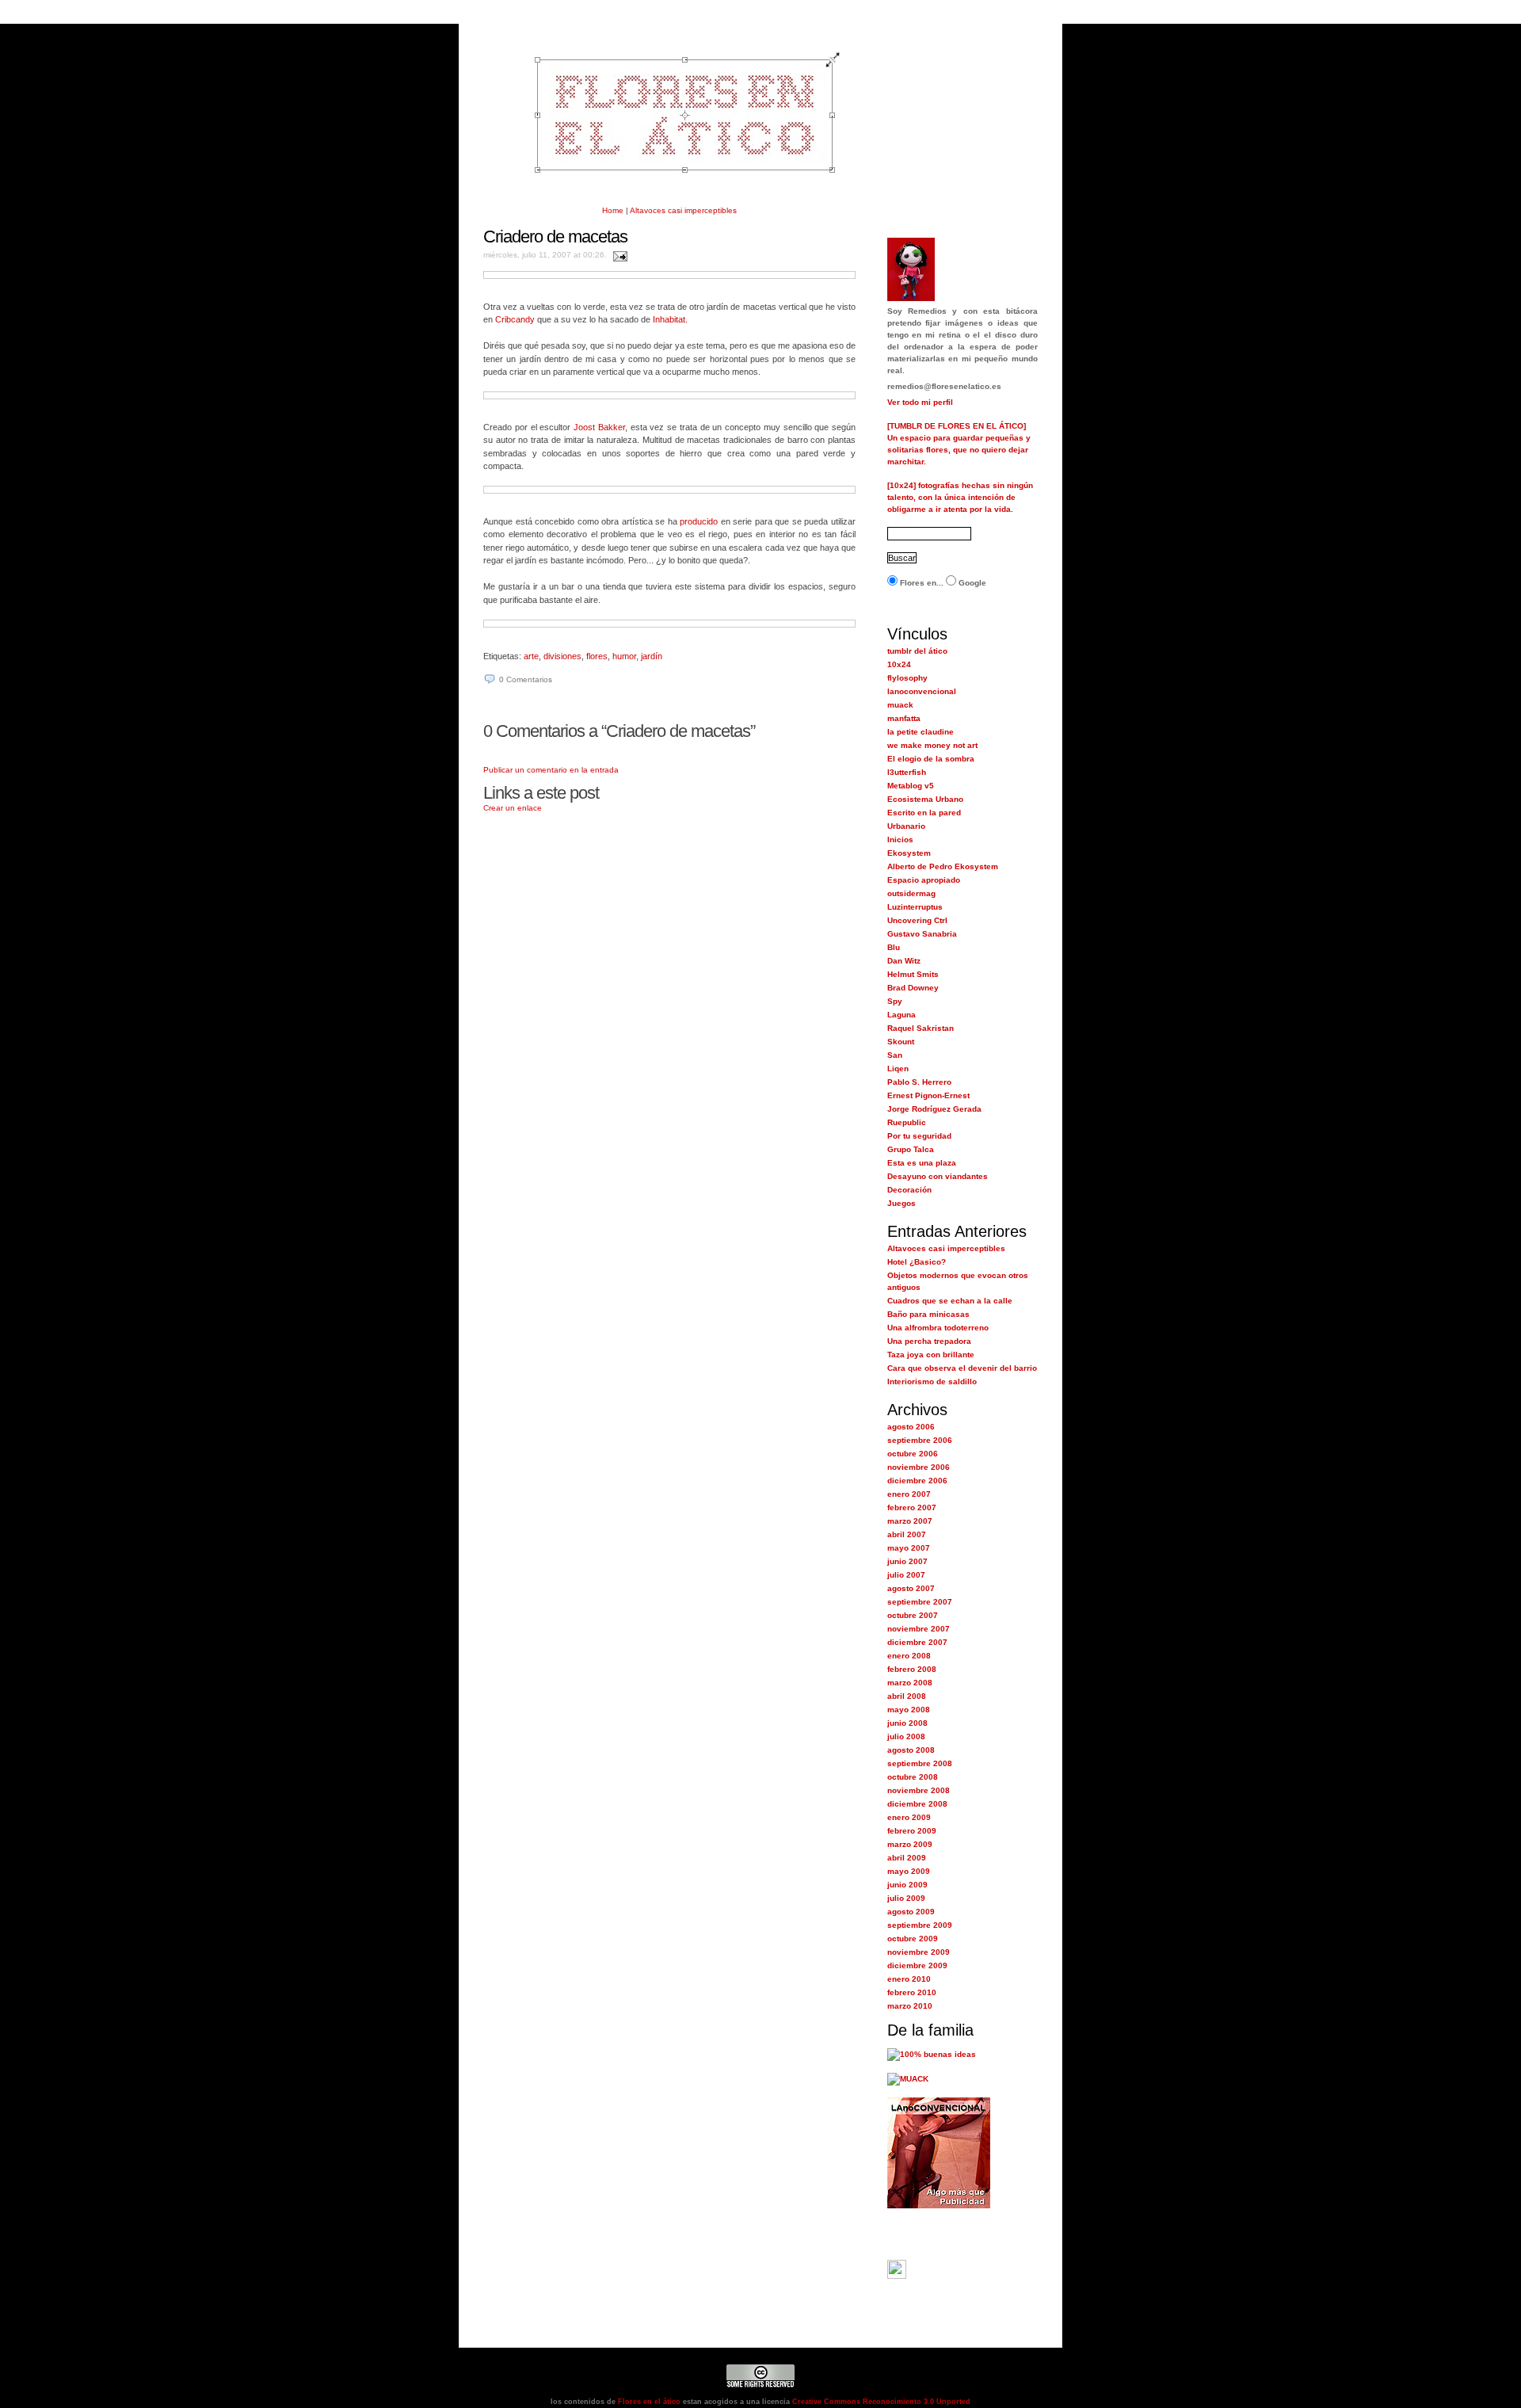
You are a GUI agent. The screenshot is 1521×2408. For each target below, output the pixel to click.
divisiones (562, 656)
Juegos (902, 1203)
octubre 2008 (913, 1777)
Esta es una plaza (922, 1163)
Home (613, 210)
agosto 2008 (911, 1750)
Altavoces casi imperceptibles (683, 210)
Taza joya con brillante (931, 1355)
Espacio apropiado (924, 880)
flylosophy (907, 678)
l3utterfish (907, 772)
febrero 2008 (912, 1669)
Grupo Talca (911, 1149)
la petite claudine (921, 732)
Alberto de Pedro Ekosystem (943, 866)
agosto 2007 (911, 1588)
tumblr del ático (917, 651)
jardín (652, 656)
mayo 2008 (909, 1710)
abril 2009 (907, 1858)
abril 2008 (907, 1696)
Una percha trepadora (929, 1341)
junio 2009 (907, 1885)
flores (597, 656)
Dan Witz (904, 961)
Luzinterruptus (915, 907)
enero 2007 (909, 1494)
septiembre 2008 (920, 1763)
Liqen (898, 1069)
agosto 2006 (911, 1427)
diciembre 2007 (917, 1642)
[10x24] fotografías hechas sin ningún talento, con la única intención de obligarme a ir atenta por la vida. (960, 497)
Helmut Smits (913, 974)
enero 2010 (909, 1979)
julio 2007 (906, 1575)
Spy (895, 1001)
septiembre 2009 (920, 1925)
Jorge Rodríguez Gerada (934, 1109)
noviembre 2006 (919, 1467)
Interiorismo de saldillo (932, 1381)
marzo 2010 (910, 2006)
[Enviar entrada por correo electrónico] (618, 255)
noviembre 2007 (919, 1629)
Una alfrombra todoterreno (938, 1328)
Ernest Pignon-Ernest (928, 1095)
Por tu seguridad (919, 1136)
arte (531, 656)
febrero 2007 (912, 1507)
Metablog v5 (911, 786)
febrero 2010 (912, 1992)
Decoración (909, 1190)
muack (900, 705)
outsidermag (911, 893)
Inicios (900, 840)
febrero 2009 (912, 1831)
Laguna (902, 1015)
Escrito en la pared (924, 813)
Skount (901, 1042)
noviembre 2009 (919, 1952)
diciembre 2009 (917, 1965)
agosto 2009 (911, 1912)
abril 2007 (907, 1534)
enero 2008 (909, 1656)
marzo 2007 (910, 1521)
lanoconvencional (922, 691)
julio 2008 (906, 1736)
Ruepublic (907, 1122)
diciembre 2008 (917, 1804)
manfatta (904, 718)
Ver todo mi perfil (920, 402)
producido (699, 521)
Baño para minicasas (928, 1314)
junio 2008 (907, 1723)
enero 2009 (909, 1817)
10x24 (899, 664)
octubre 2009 (913, 1939)
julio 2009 (906, 1898)
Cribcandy (515, 319)
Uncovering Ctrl (917, 920)
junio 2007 (907, 1561)
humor (624, 656)
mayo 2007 (909, 1548)
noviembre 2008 (919, 1790)
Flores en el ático (648, 2402)
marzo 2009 (910, 1844)
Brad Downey (913, 988)
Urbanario (906, 826)
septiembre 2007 (920, 1602)
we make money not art (932, 745)
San (895, 1055)
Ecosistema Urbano (925, 799)
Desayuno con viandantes (938, 1176)
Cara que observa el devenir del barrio (962, 1368)
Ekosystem (909, 853)
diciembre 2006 (917, 1481)
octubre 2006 (913, 1454)
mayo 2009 (909, 1871)
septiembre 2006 (920, 1440)
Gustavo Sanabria (922, 934)
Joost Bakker (599, 427)
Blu (894, 947)
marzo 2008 (910, 1683)
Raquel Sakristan (921, 1028)
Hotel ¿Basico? (917, 1262)
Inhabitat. (670, 319)
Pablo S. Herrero (919, 1082)
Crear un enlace (513, 808)
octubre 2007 (913, 1615)
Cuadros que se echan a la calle (950, 1301)
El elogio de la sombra (931, 759)
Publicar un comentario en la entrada (551, 770)
